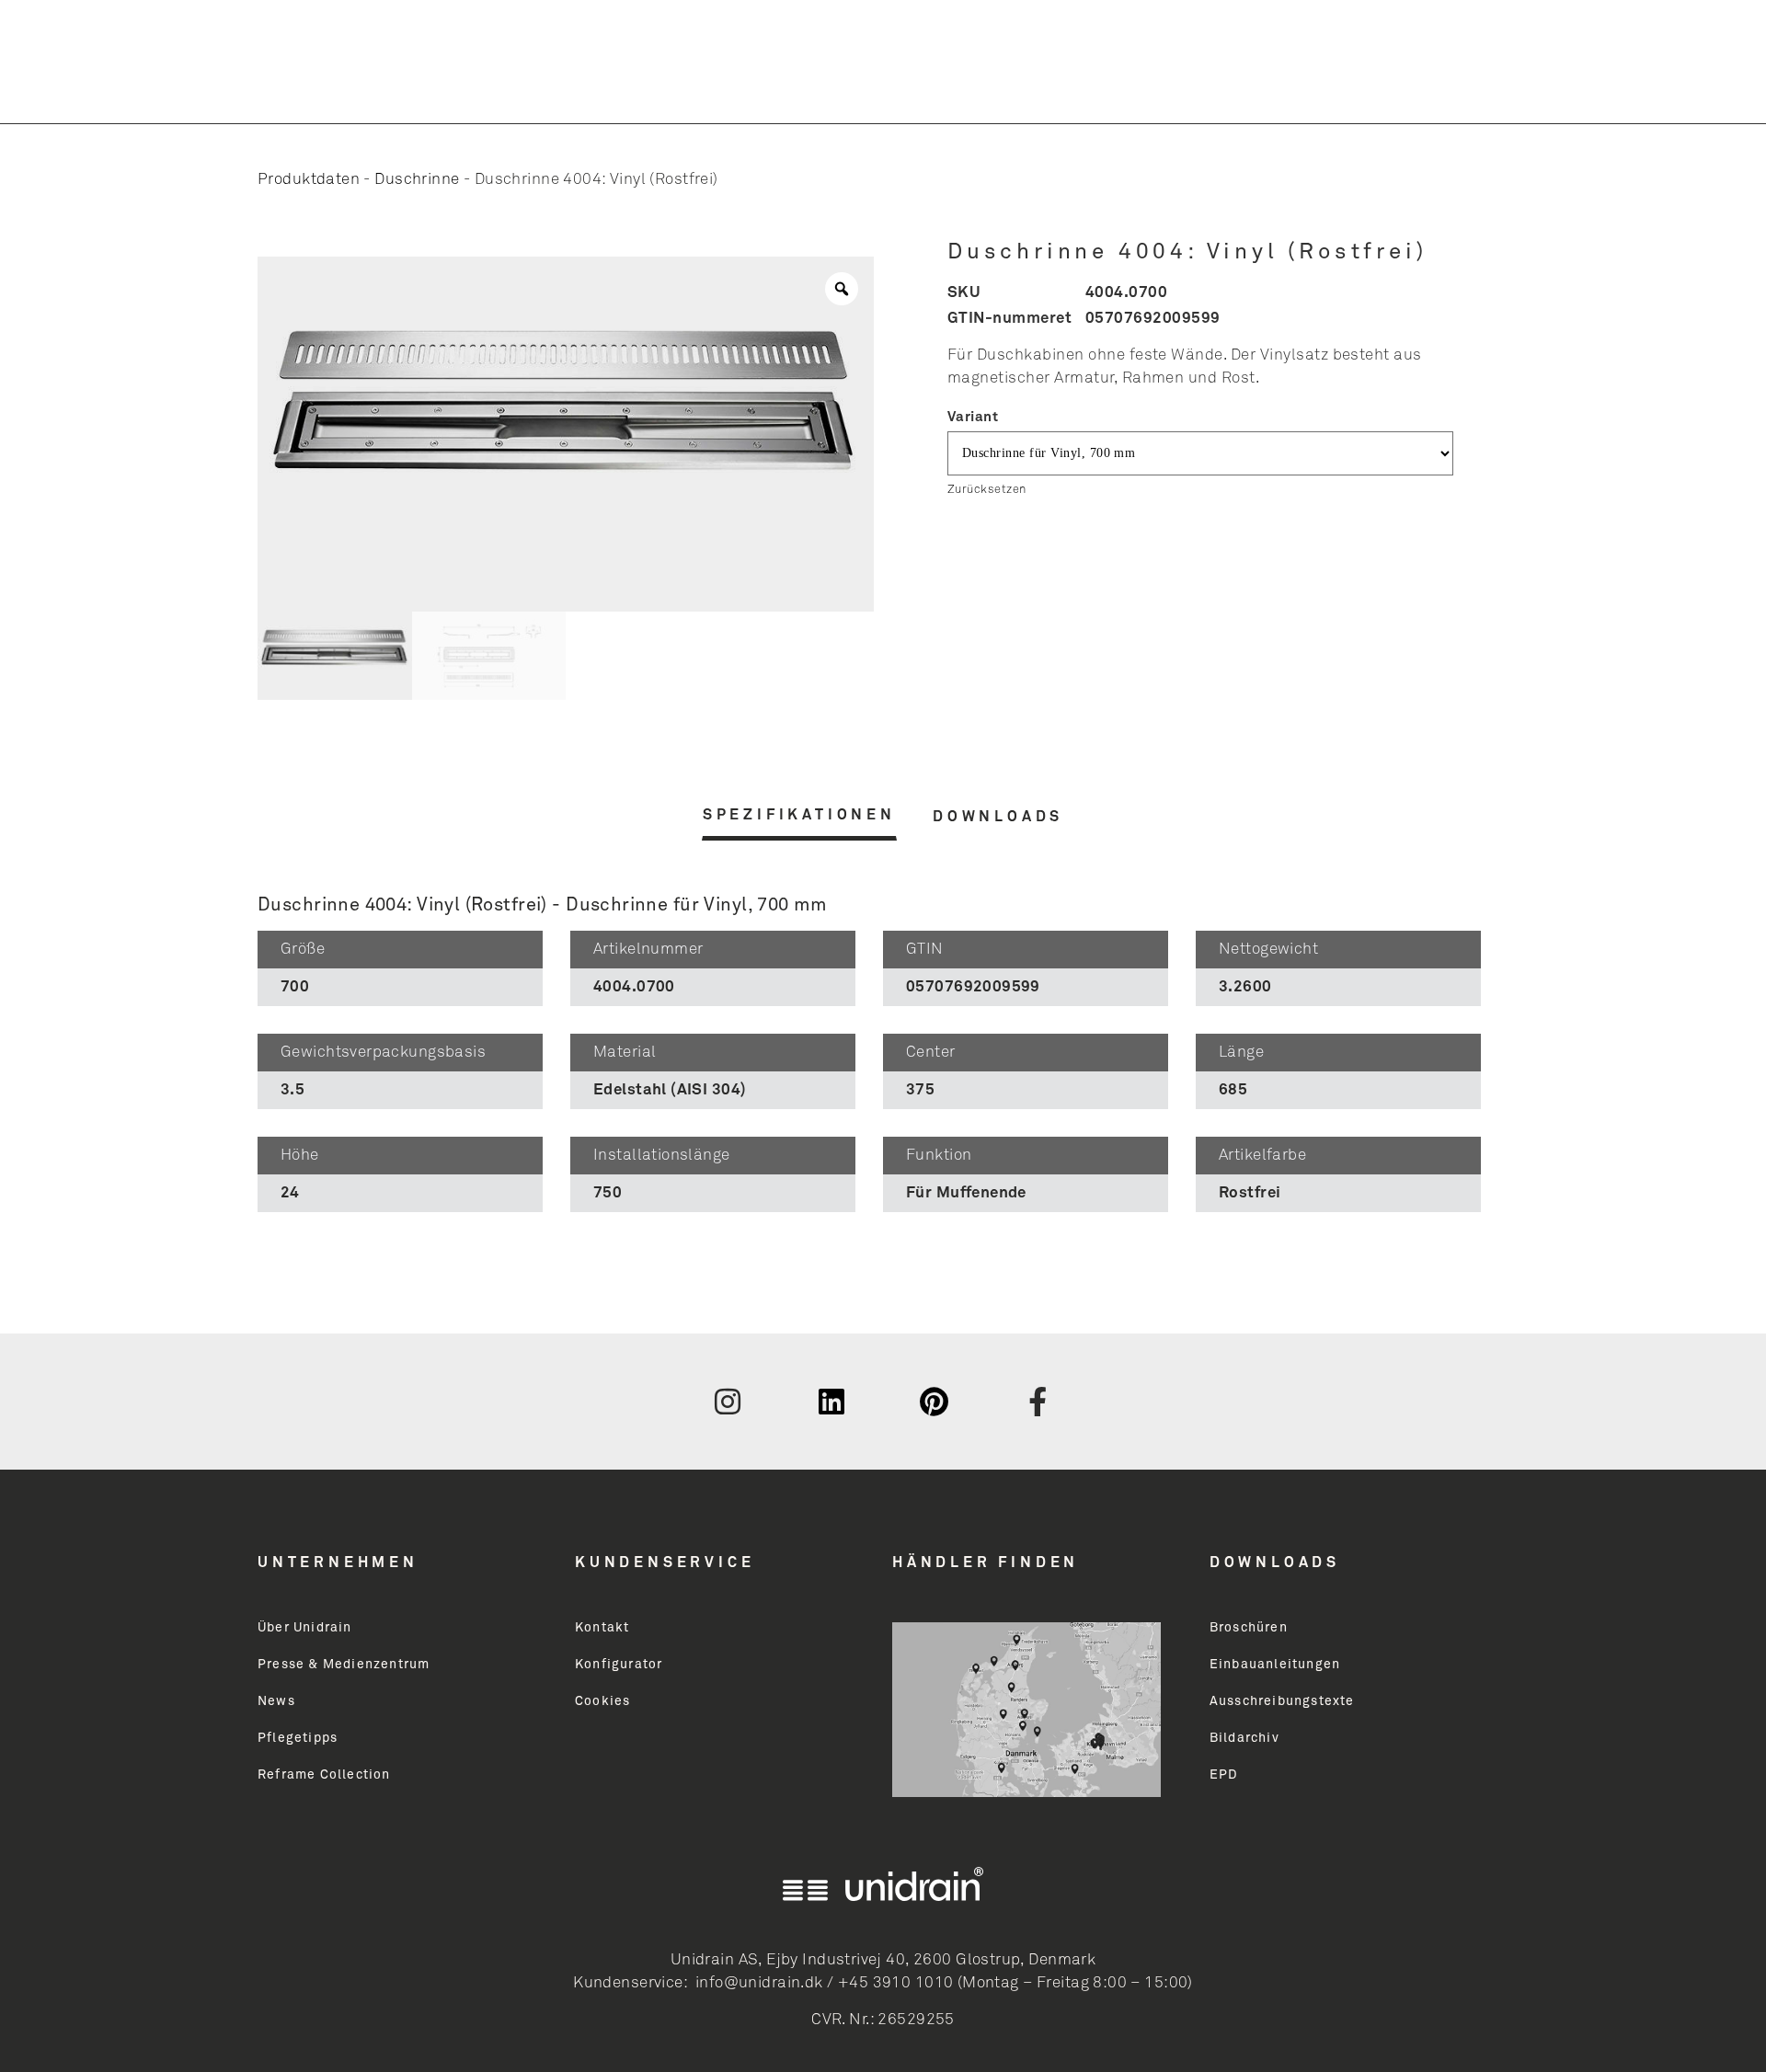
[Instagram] (728, 1402)
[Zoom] (842, 289)
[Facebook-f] (1038, 1402)
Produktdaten (309, 180)
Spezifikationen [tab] (799, 815)
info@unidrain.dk (759, 1983)
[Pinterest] (935, 1402)
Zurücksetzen (987, 490)
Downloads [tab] (998, 817)
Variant (973, 417)
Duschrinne (417, 180)
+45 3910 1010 (895, 1983)
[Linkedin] (831, 1402)
